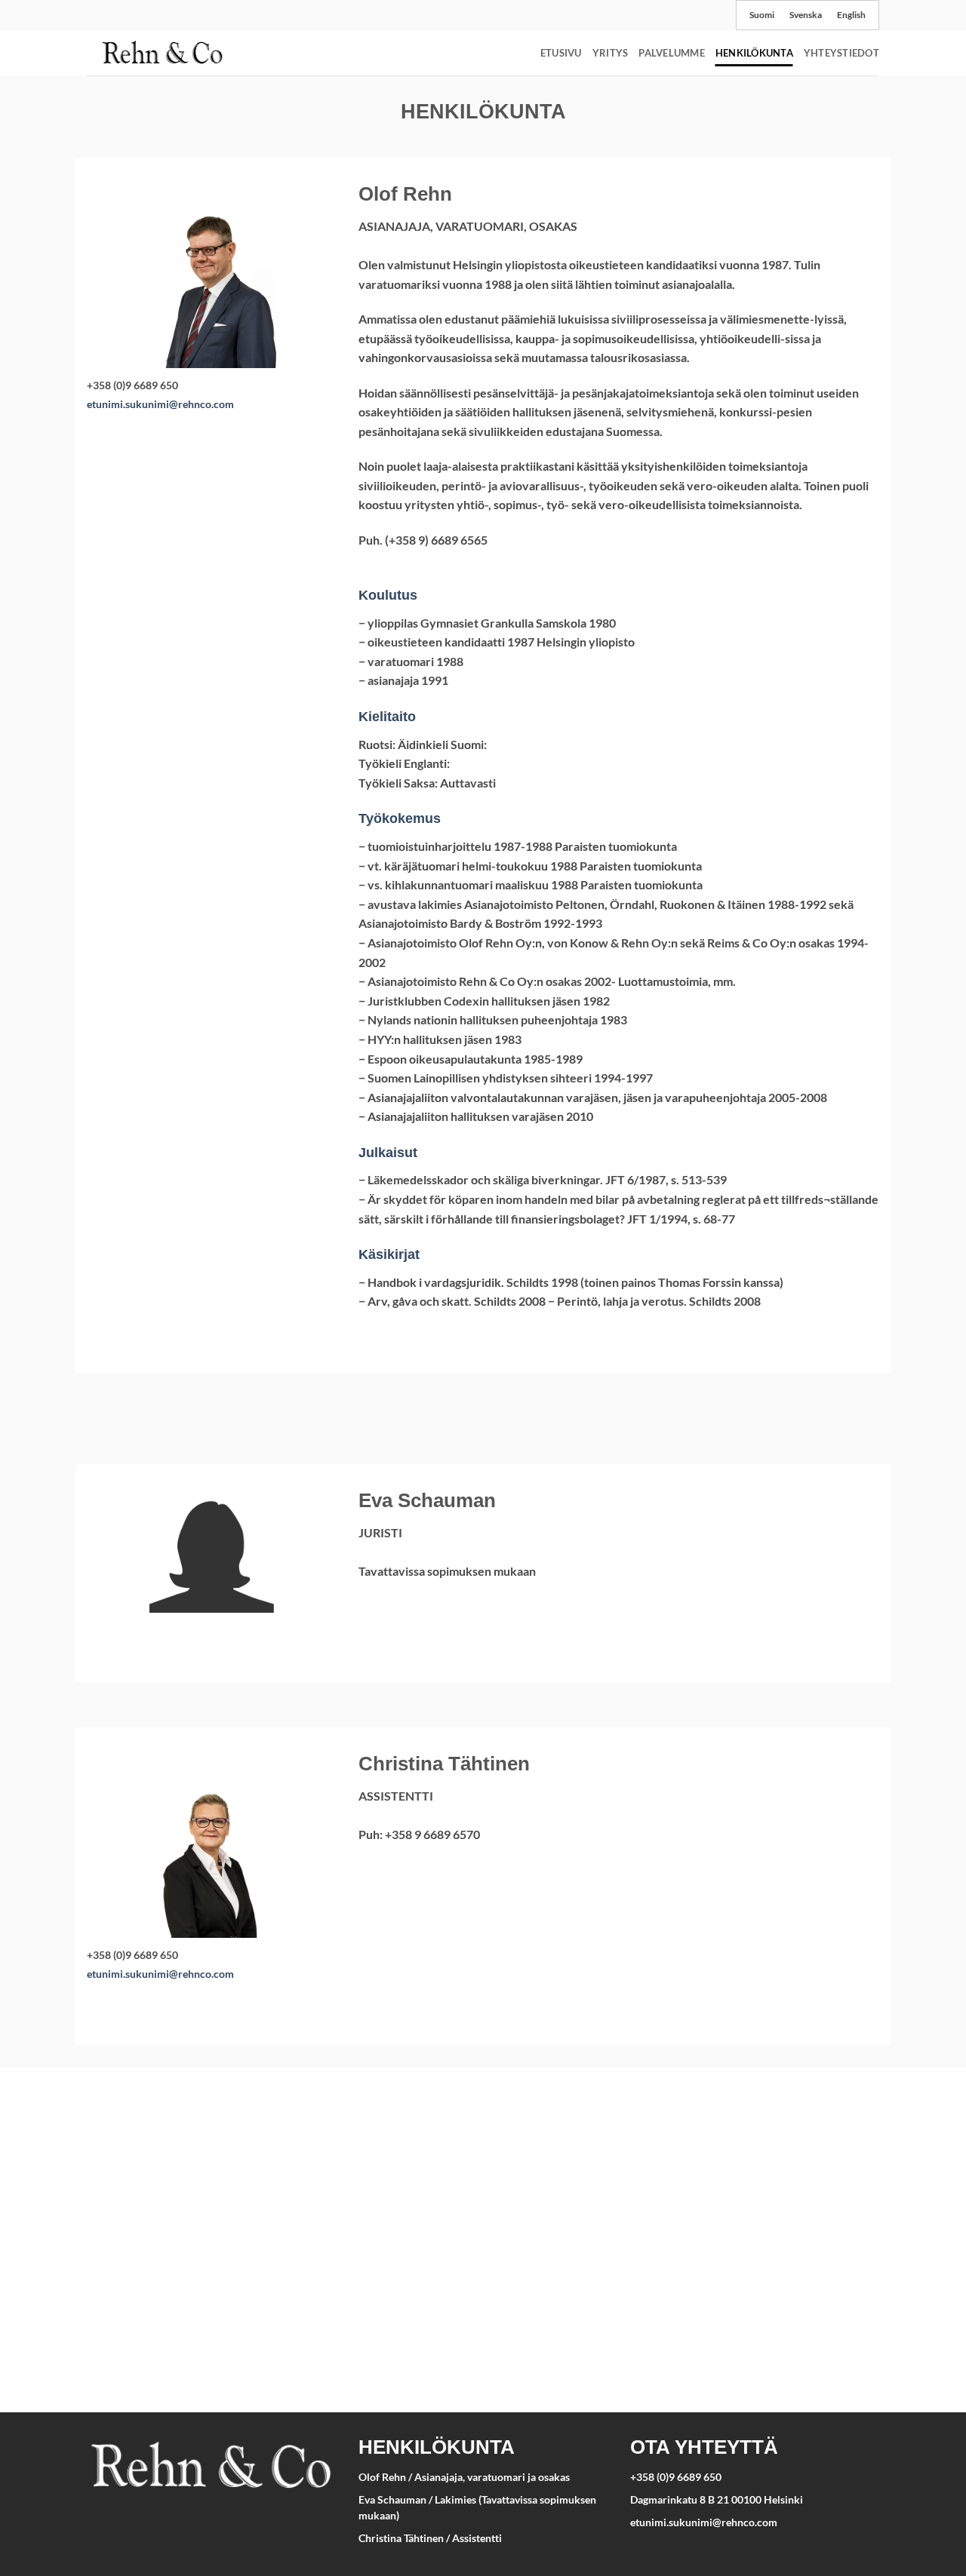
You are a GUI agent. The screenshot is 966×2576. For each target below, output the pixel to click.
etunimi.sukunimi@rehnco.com (160, 404)
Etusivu (561, 53)
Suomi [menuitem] (762, 15)
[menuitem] (762, 15)
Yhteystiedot (841, 53)
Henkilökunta (754, 53)
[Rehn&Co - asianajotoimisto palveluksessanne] (162, 52)
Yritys (611, 53)
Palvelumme (672, 53)
